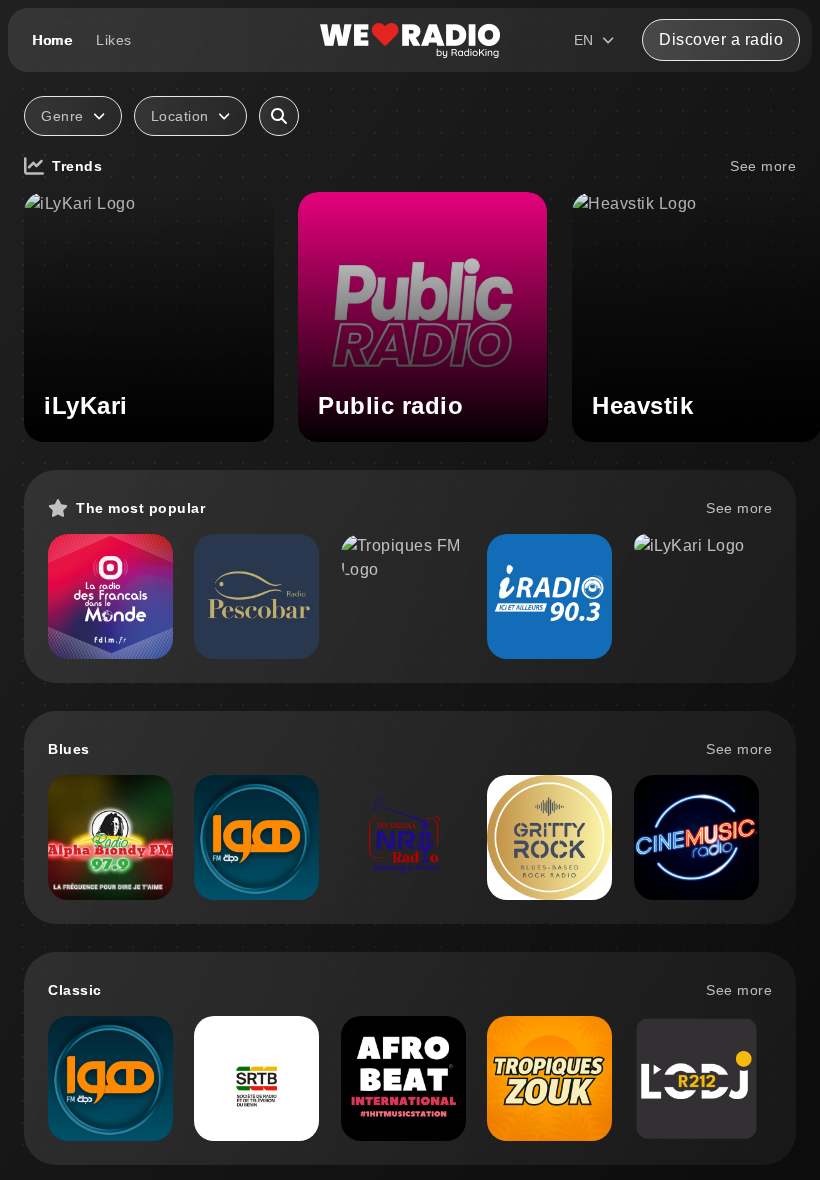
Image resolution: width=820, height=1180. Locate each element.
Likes (114, 40)
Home (52, 40)
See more (763, 166)
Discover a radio (721, 39)
